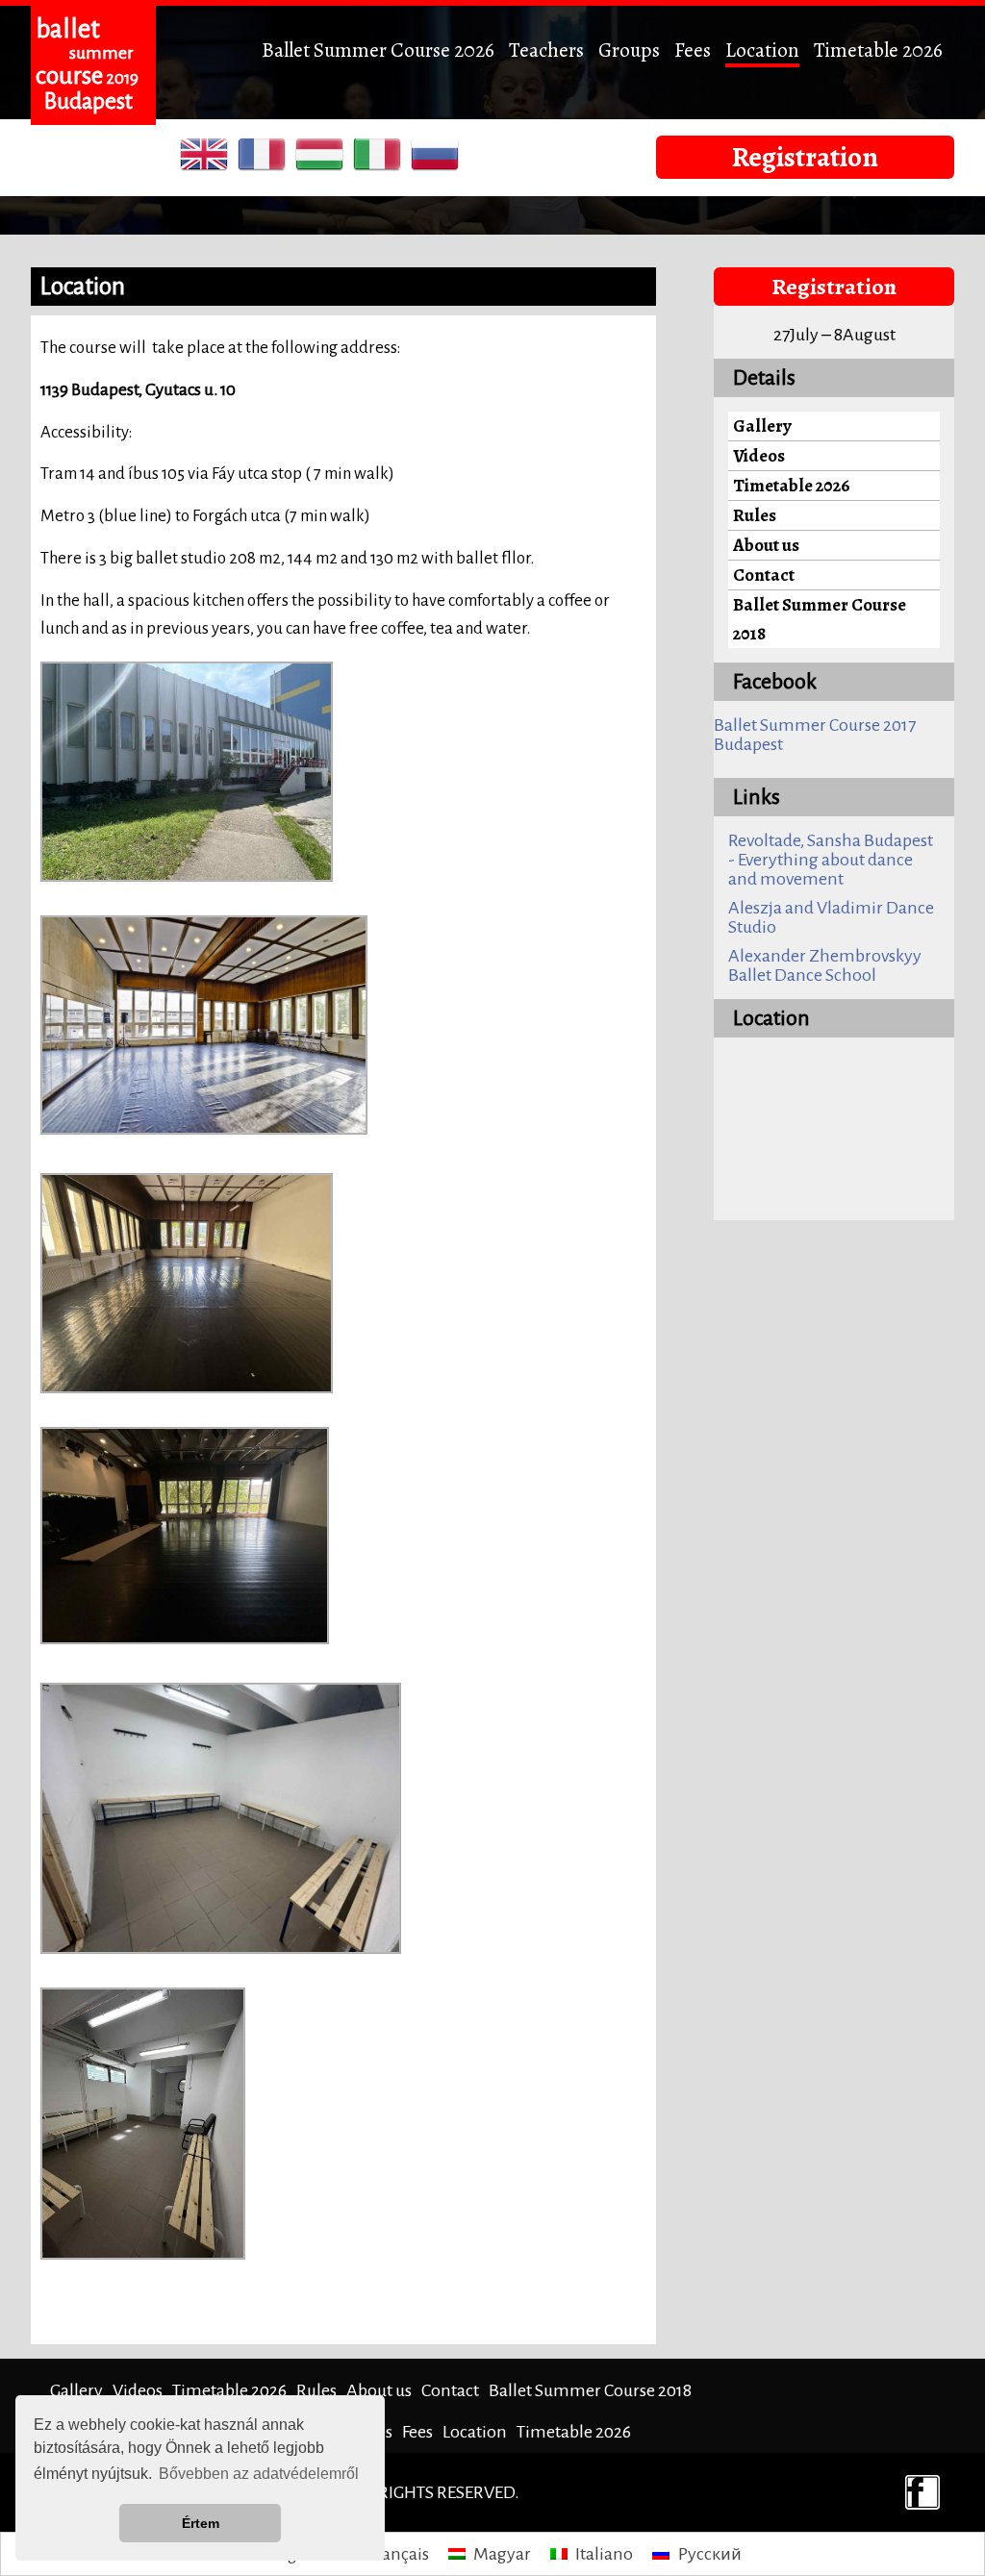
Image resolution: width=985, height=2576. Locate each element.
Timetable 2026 (878, 50)
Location (762, 50)
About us (766, 545)
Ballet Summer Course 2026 (378, 50)
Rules (755, 515)
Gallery (762, 425)
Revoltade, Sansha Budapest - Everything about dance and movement (831, 860)
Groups (629, 50)
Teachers (546, 50)
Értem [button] (201, 2523)
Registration (805, 157)
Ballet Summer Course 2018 (820, 619)
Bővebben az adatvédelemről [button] (259, 2474)
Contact (764, 575)
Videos (759, 455)
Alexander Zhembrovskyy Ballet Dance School (825, 965)
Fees (693, 50)
